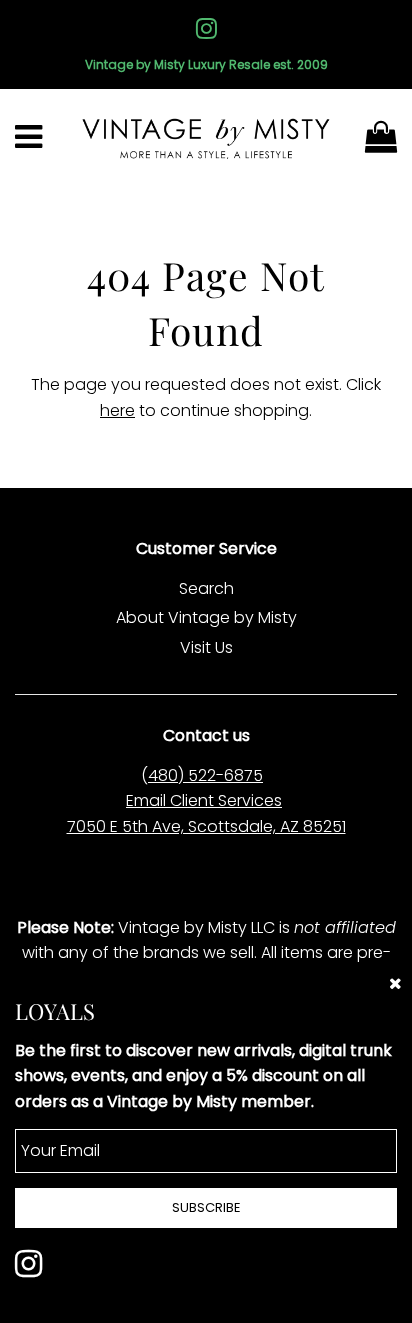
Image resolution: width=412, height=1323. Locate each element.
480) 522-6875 (205, 775)
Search (206, 588)
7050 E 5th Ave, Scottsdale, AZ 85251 (206, 826)
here (117, 410)
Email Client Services (204, 800)
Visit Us (206, 647)
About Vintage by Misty (206, 617)
